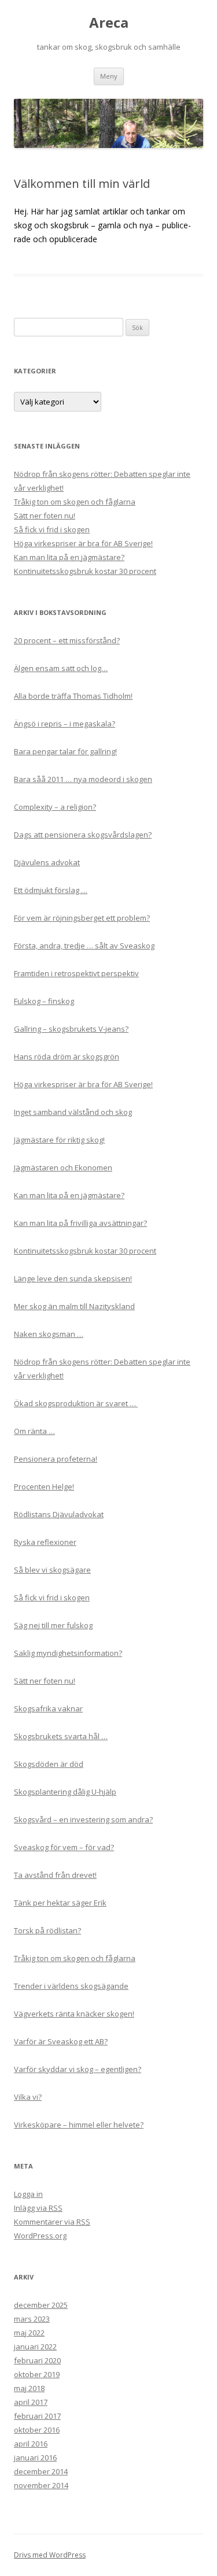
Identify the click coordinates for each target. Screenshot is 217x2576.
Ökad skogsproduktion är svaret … (76, 1403)
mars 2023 (32, 2319)
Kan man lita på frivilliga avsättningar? (80, 1223)
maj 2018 (29, 2388)
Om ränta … (34, 1431)
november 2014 (41, 2485)
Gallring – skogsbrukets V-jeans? (71, 1029)
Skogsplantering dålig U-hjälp (65, 1792)
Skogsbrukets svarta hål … (61, 1736)
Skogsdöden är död (49, 1764)
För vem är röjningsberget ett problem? (82, 918)
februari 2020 (37, 2360)
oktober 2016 (37, 2430)
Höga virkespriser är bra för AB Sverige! (83, 543)
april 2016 (31, 2444)
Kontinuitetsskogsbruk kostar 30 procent (85, 571)
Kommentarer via (52, 2222)
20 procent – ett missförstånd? (67, 640)
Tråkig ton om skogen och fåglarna (75, 502)
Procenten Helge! (44, 1487)
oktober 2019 (37, 2374)
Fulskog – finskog (44, 1001)
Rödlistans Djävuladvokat (59, 1514)
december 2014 (41, 2471)
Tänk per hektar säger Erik (60, 1903)
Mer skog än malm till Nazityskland (74, 1306)
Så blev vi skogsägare (52, 1570)
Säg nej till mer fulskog (53, 1625)
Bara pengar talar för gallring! (65, 751)
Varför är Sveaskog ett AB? (61, 2041)
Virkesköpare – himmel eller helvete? (79, 2125)
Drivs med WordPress (50, 2555)
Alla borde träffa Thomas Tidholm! (73, 696)
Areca (109, 23)
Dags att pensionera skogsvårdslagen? (83, 835)
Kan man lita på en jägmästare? (69, 557)
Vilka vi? (28, 2097)
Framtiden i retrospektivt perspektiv (76, 973)
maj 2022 (29, 2333)
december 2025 (41, 2305)
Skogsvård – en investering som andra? (83, 1819)
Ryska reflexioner (45, 1542)
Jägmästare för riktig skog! (59, 1140)
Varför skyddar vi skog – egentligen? (78, 2069)
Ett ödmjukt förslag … (51, 890)
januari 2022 (35, 2347)
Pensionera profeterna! (56, 1459)
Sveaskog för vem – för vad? (64, 1847)
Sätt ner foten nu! (45, 516)
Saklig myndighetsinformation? (68, 1653)
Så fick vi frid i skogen (52, 529)
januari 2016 (35, 2458)
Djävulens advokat (47, 862)
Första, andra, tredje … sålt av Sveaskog (84, 946)
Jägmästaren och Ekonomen (63, 1167)
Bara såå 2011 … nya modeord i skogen (83, 779)
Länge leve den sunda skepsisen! (73, 1278)
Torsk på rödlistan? (47, 1930)
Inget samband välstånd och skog (73, 1112)
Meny (109, 76)
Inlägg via (38, 2208)
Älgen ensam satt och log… (61, 668)
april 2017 (31, 2402)
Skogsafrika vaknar (48, 1708)
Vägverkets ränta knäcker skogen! (74, 2014)
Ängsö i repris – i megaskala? (65, 724)
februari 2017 (37, 2416)
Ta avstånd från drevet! (55, 1875)
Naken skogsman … (49, 1334)
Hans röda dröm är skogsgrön (67, 1057)
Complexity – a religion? (55, 807)
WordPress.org (40, 2236)
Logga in (28, 2194)
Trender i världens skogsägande (71, 1986)
